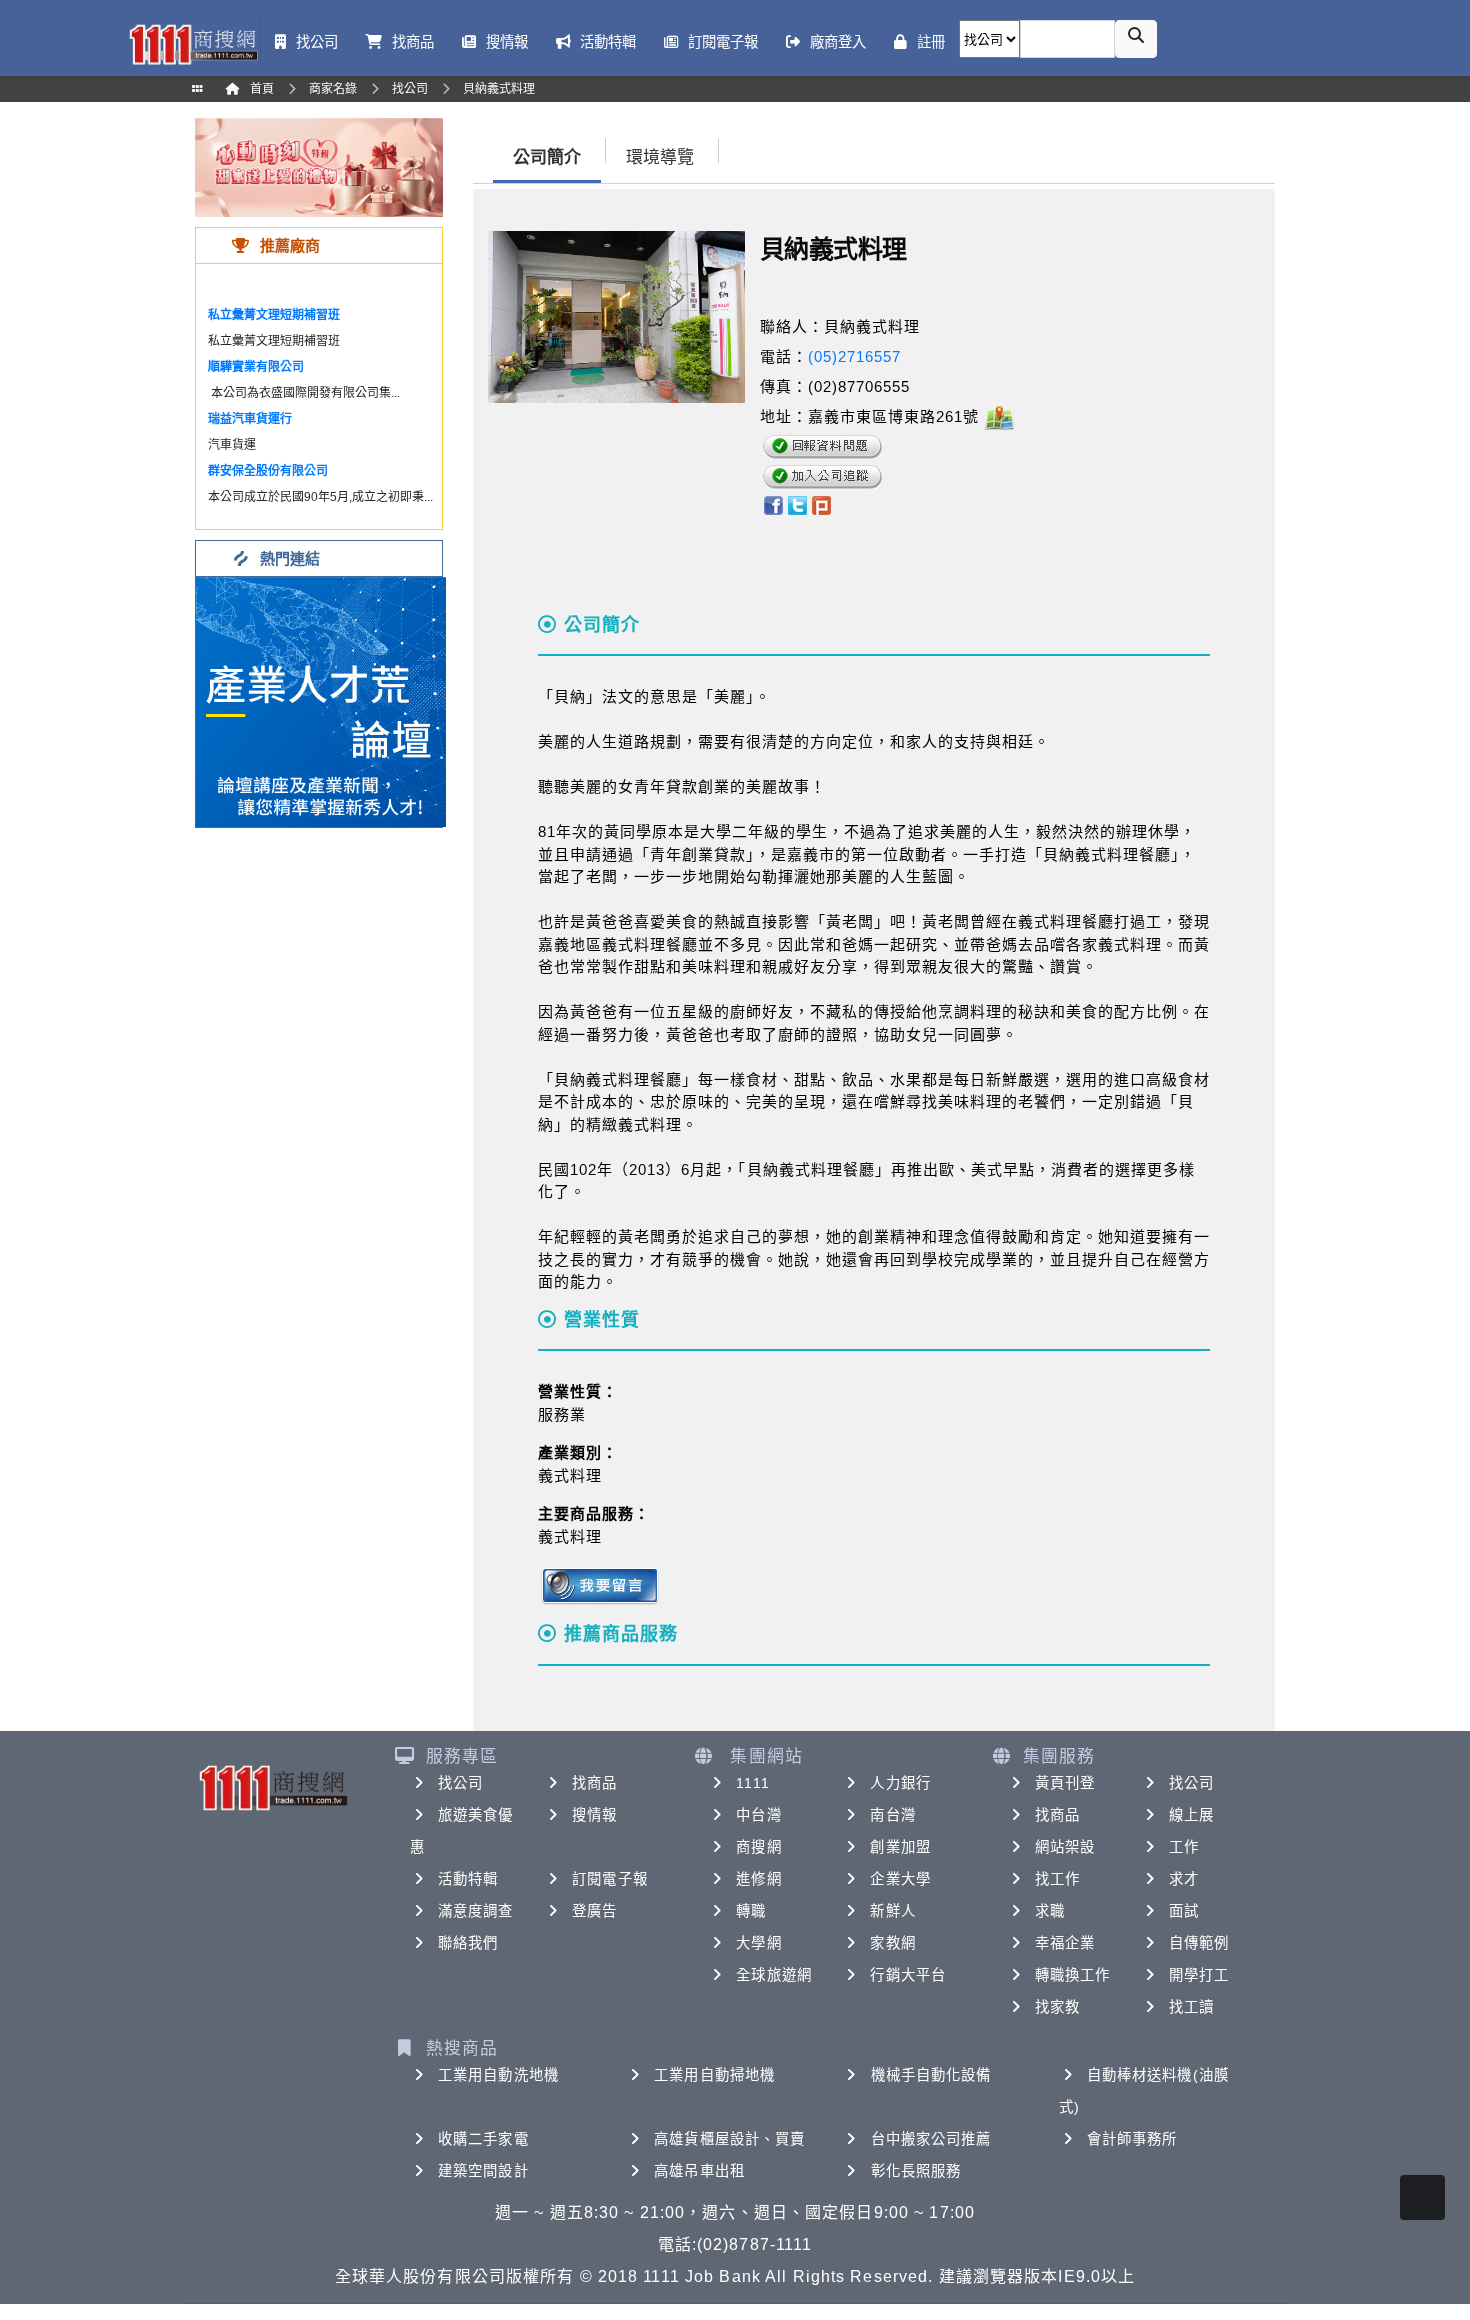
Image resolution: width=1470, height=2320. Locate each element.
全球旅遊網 (774, 1975)
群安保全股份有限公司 (268, 471)
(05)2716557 (854, 356)
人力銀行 (900, 1783)
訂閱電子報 (610, 1879)
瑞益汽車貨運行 (250, 419)
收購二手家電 (483, 2139)
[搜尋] (1136, 39)
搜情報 (594, 1815)
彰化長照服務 (916, 2171)
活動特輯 (468, 1879)
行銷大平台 (908, 1975)
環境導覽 (660, 157)
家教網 (892, 1943)
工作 (1184, 1847)
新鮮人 (892, 1911)
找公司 (460, 1783)
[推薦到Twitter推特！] (797, 503)
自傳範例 (1199, 1943)
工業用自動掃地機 (714, 2075)
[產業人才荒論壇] (321, 700)
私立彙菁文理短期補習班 (274, 315)
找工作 (1057, 1879)
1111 (752, 1783)
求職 (1050, 1911)
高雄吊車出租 (699, 2171)
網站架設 (1065, 1847)
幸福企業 (1065, 1943)
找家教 (1057, 2007)
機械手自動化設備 (931, 2075)
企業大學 (900, 1879)
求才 (1184, 1879)
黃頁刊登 (1065, 1783)
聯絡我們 (468, 1943)
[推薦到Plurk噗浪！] (822, 503)
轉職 (751, 1911)
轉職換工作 (1073, 1975)
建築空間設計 (483, 2171)
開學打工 (1199, 1975)
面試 (1184, 1911)
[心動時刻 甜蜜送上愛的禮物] (319, 166)
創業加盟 (900, 1847)
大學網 (758, 1943)
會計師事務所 (1132, 2139)
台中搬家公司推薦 (931, 2139)
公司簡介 (547, 157)
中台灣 (758, 1815)
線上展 (1191, 1815)
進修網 (758, 1879)
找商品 (594, 1783)
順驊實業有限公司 (256, 367)
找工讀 (1191, 2007)
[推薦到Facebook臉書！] (772, 503)
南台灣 (892, 1815)
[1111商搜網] (193, 42)
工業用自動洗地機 (498, 2075)
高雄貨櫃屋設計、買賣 (729, 2139)
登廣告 (594, 1911)
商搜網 (758, 1847)
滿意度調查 (476, 1911)
